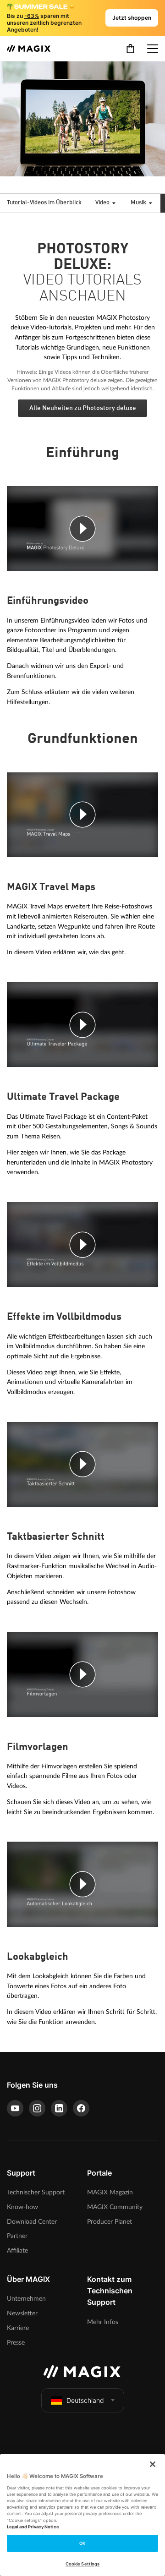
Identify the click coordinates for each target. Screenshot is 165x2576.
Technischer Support (36, 2192)
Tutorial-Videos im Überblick (44, 203)
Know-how (22, 2207)
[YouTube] (15, 2108)
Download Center (32, 2222)
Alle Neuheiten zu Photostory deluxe (83, 408)
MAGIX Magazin (110, 2192)
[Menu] (153, 49)
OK (82, 2543)
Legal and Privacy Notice (33, 2527)
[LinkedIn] (59, 2108)
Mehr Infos (103, 2322)
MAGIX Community (115, 2207)
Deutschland (85, 2400)
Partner (17, 2236)
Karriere (18, 2328)
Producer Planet (110, 2222)
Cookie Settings (82, 2564)
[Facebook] (81, 2108)
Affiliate (17, 2251)
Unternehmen (26, 2299)
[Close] (153, 2464)
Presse (16, 2343)
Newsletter (22, 2313)
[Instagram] (37, 2108)
